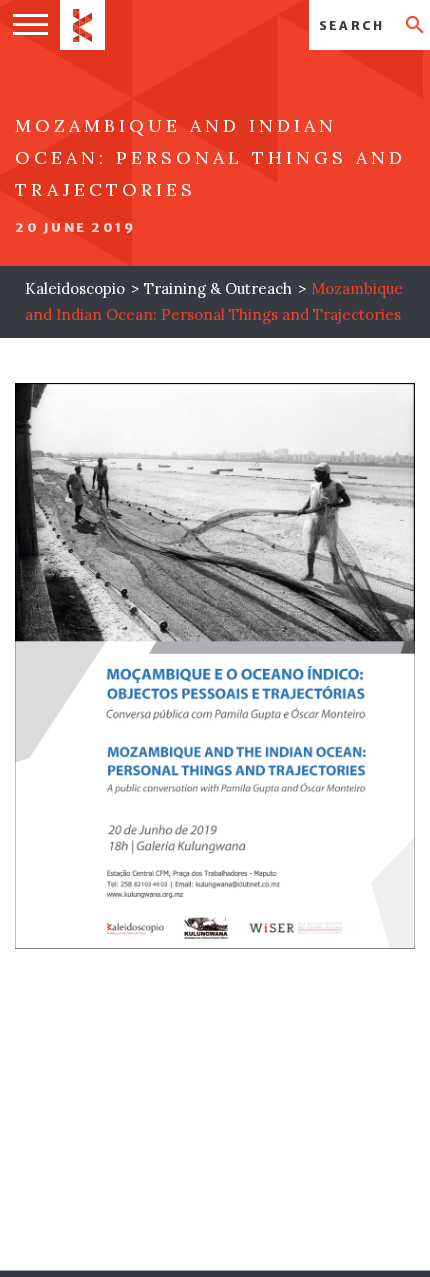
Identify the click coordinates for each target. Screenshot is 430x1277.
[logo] (82, 25)
